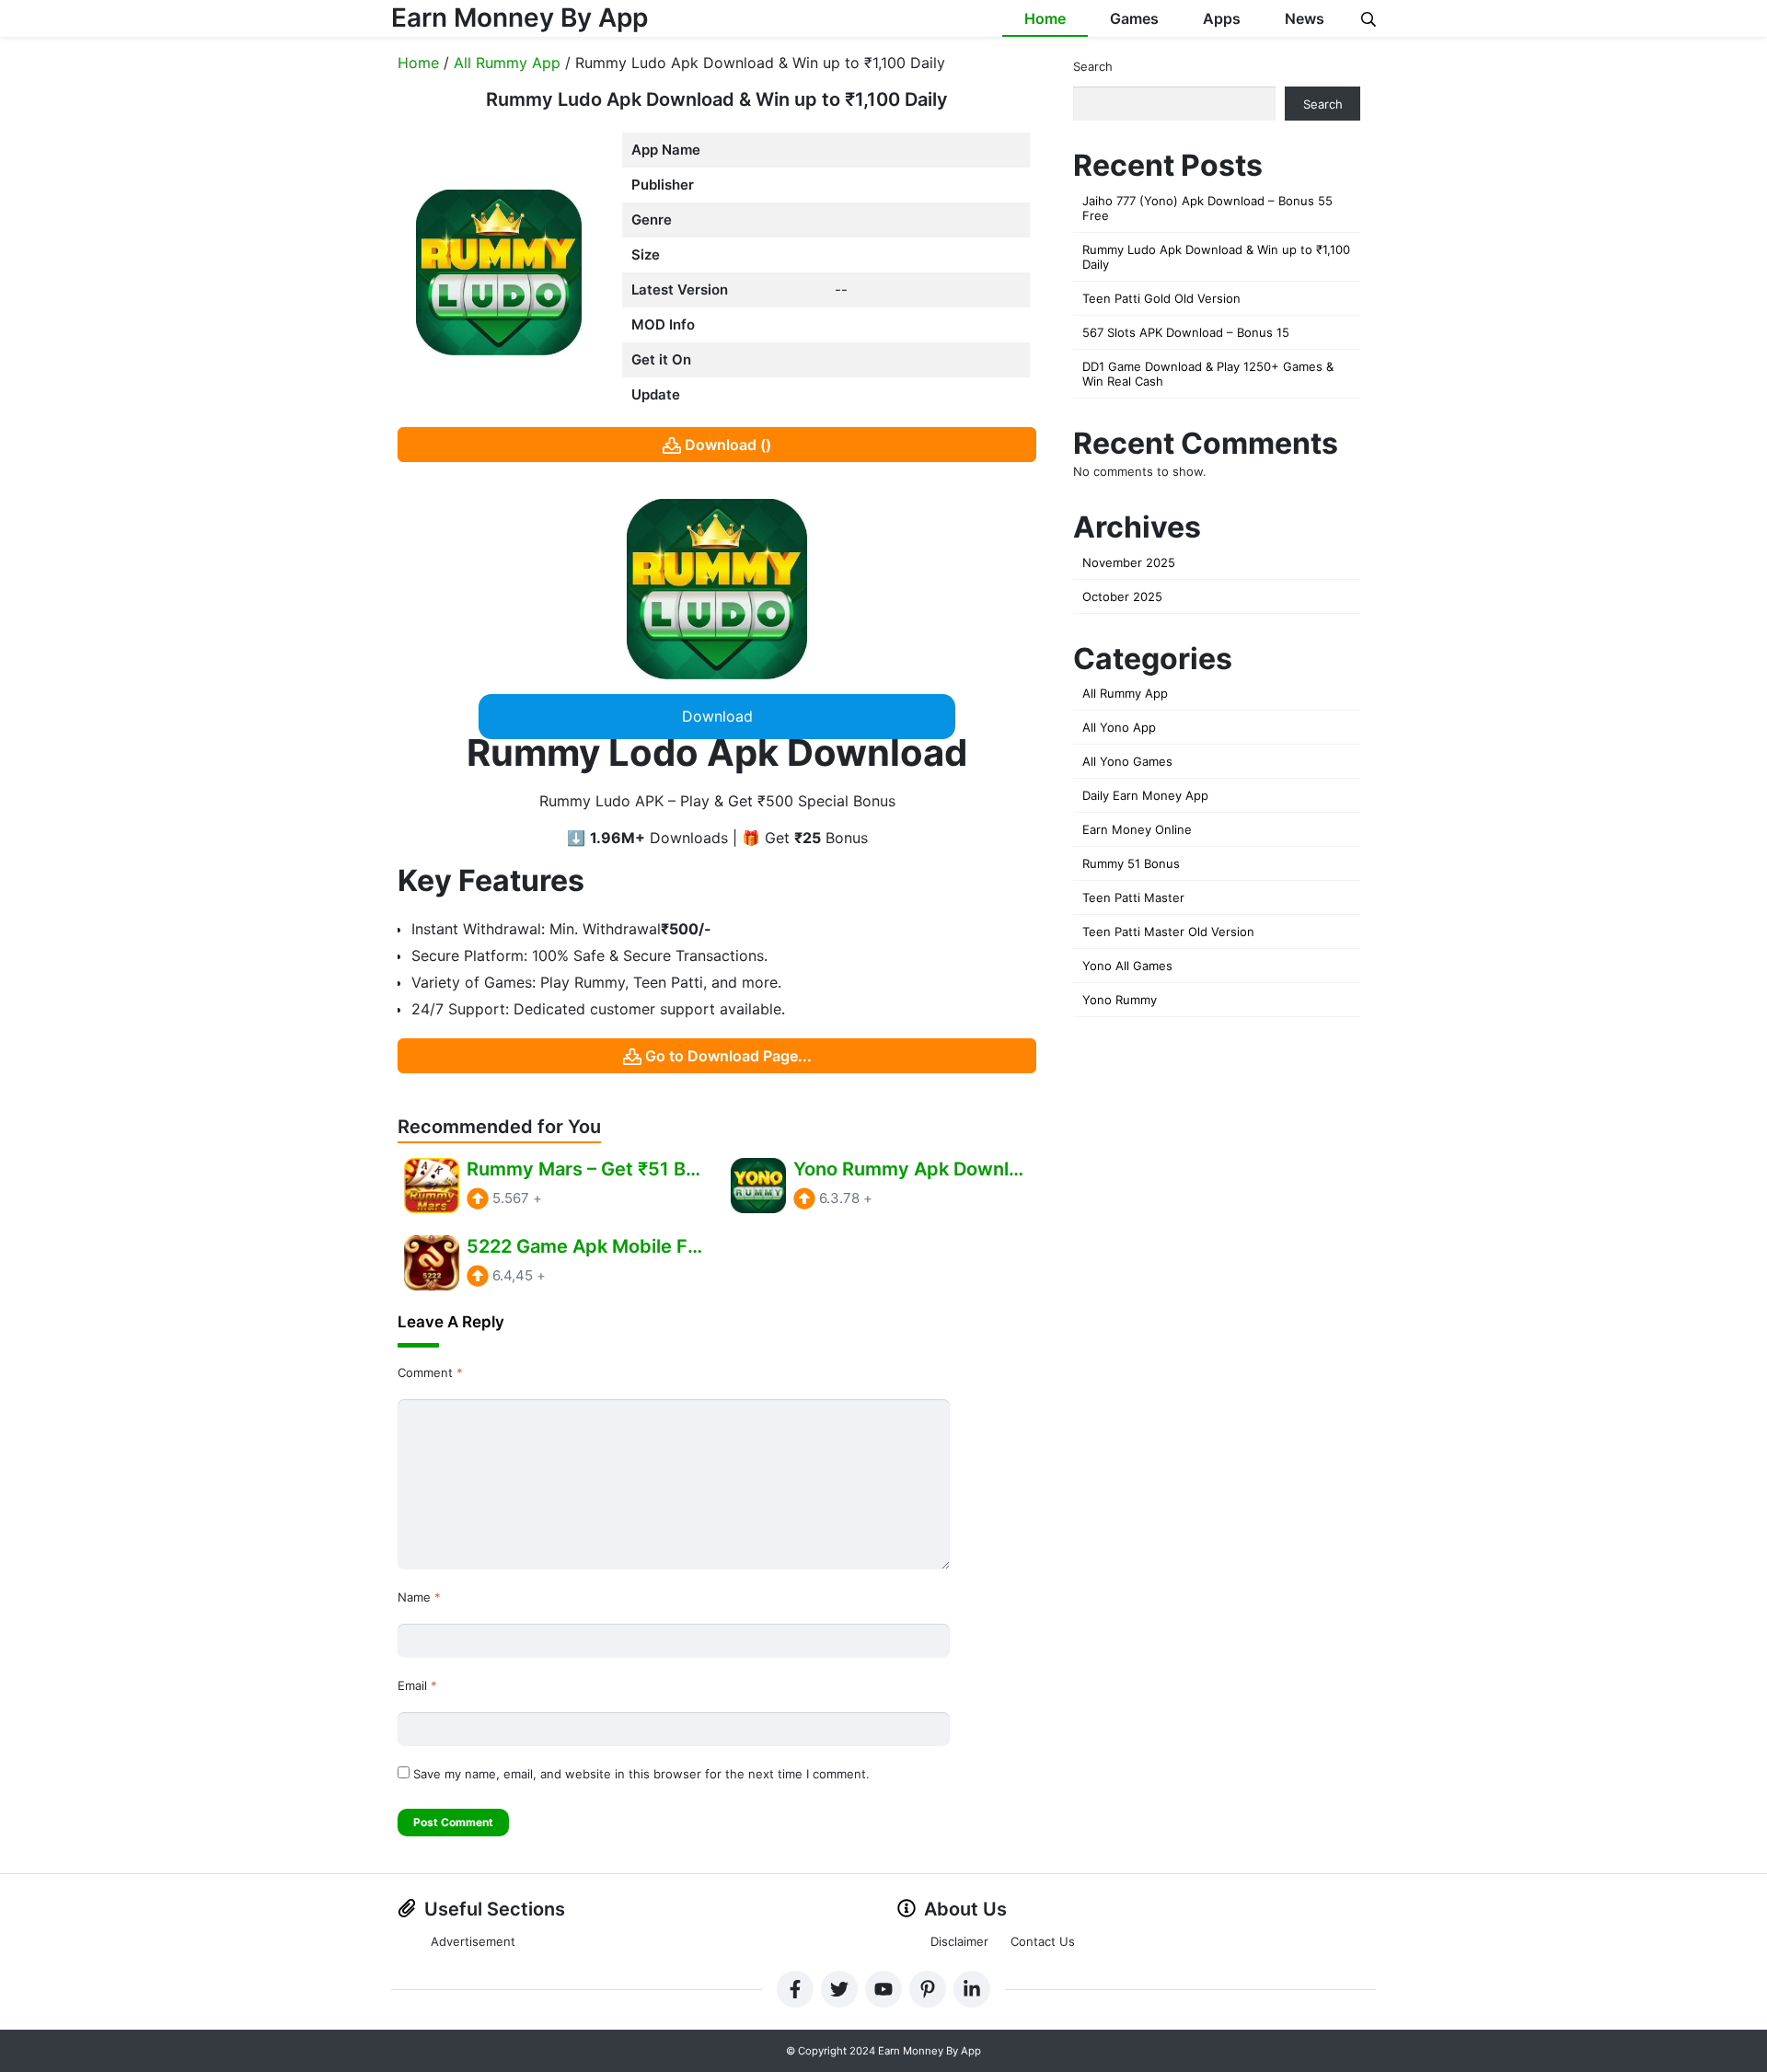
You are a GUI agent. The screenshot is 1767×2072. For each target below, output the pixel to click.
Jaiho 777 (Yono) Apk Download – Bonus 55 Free (1207, 208)
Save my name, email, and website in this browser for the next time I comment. (641, 1774)
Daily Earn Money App (1145, 795)
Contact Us (1043, 1941)
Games (1134, 18)
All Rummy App (507, 63)
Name (419, 1597)
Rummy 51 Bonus (1131, 863)
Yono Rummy (1120, 1000)
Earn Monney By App (520, 17)
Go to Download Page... (728, 1056)
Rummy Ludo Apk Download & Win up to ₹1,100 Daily (1216, 257)
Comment (430, 1372)
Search (1093, 66)
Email (417, 1685)
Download (717, 716)
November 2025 (1129, 562)
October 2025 (1122, 596)
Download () (728, 445)
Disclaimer (959, 1941)
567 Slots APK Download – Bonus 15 (1186, 332)
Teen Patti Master (1133, 897)
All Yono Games (1127, 761)
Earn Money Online (1137, 829)
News (1305, 18)
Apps (1222, 18)
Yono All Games (1127, 966)
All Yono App (1119, 727)
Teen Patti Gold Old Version (1161, 298)
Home (1045, 18)
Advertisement (473, 1941)
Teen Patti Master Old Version (1168, 932)
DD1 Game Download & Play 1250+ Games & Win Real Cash (1208, 374)
